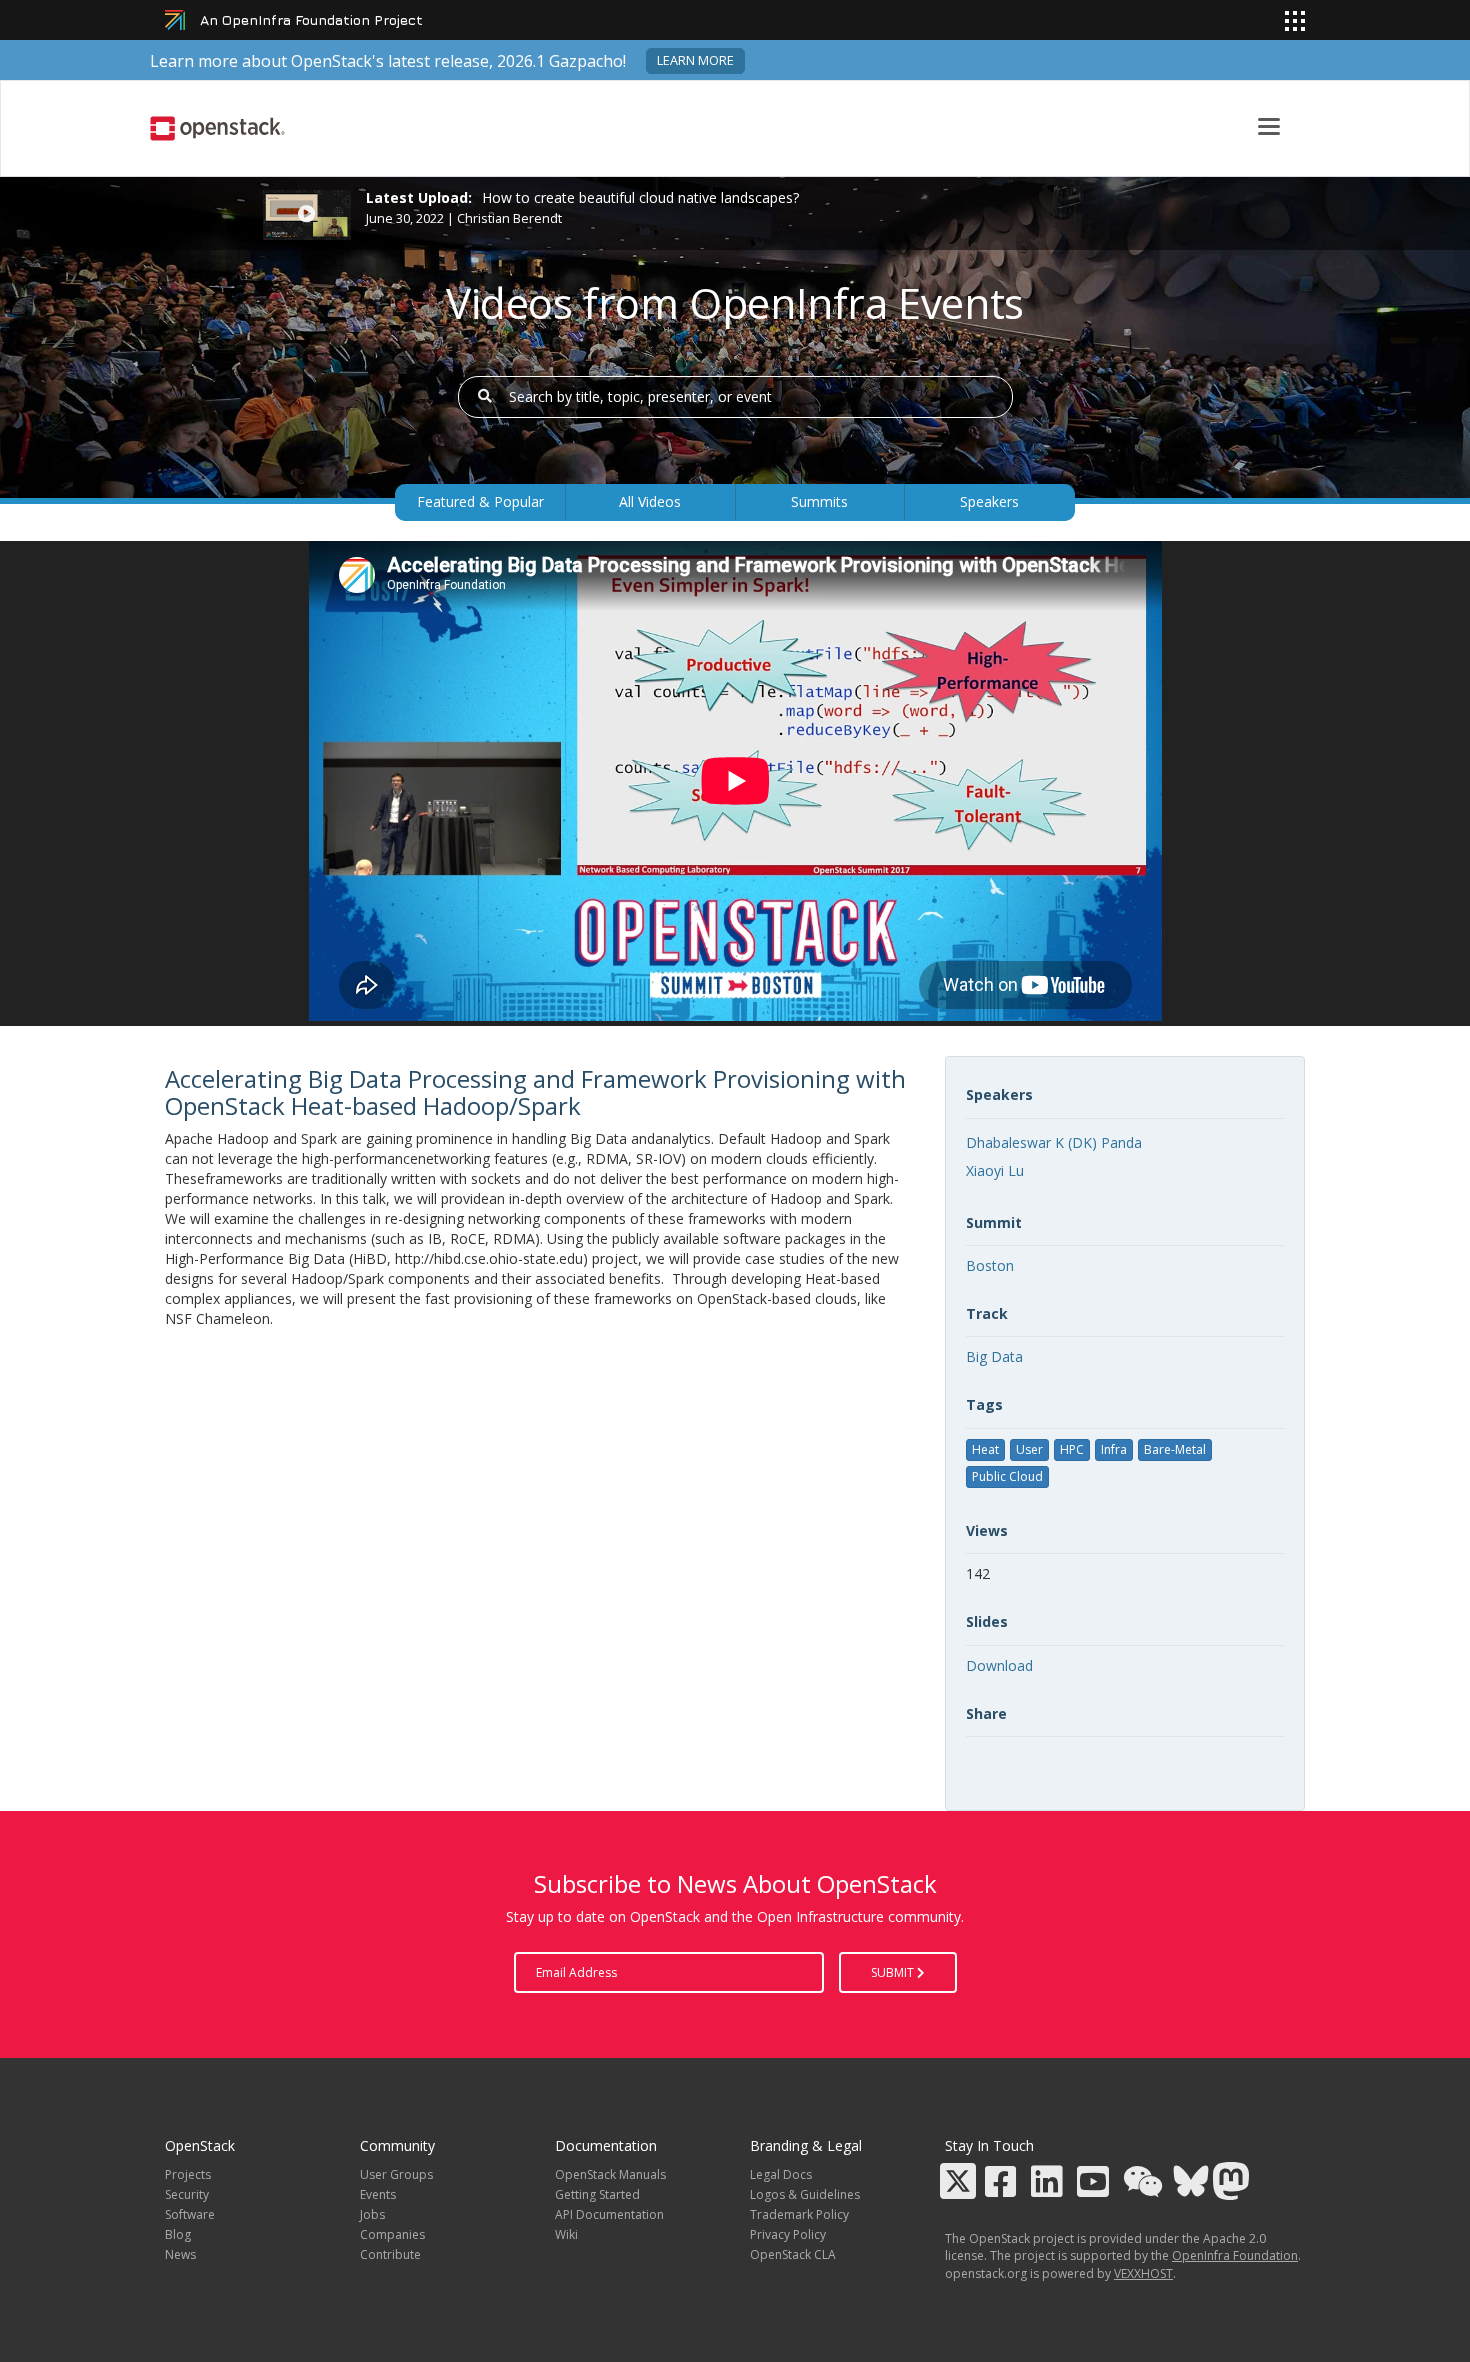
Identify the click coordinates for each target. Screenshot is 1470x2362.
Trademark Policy (799, 2214)
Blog (178, 2234)
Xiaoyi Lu (995, 1170)
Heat (985, 1449)
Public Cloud (1007, 1476)
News (180, 2254)
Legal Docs (781, 2174)
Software (190, 2214)
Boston (990, 1265)
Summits (819, 501)
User (1029, 1449)
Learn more (695, 60)
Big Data (994, 1356)
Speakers (989, 501)
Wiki (566, 2234)
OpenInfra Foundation (1235, 2255)
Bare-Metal (1175, 1449)
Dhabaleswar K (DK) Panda (1054, 1142)
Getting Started (597, 2194)
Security (187, 2194)
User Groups (396, 2174)
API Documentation (609, 2214)
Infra (1114, 1449)
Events (378, 2194)
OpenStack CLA (793, 2254)
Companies (392, 2234)
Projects (188, 2174)
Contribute (390, 2254)
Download (999, 1665)
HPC (1072, 1449)
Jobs (372, 2214)
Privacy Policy (788, 2234)
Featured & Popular (480, 501)
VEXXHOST (1143, 2273)
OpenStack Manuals (610, 2174)
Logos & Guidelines (805, 2194)
